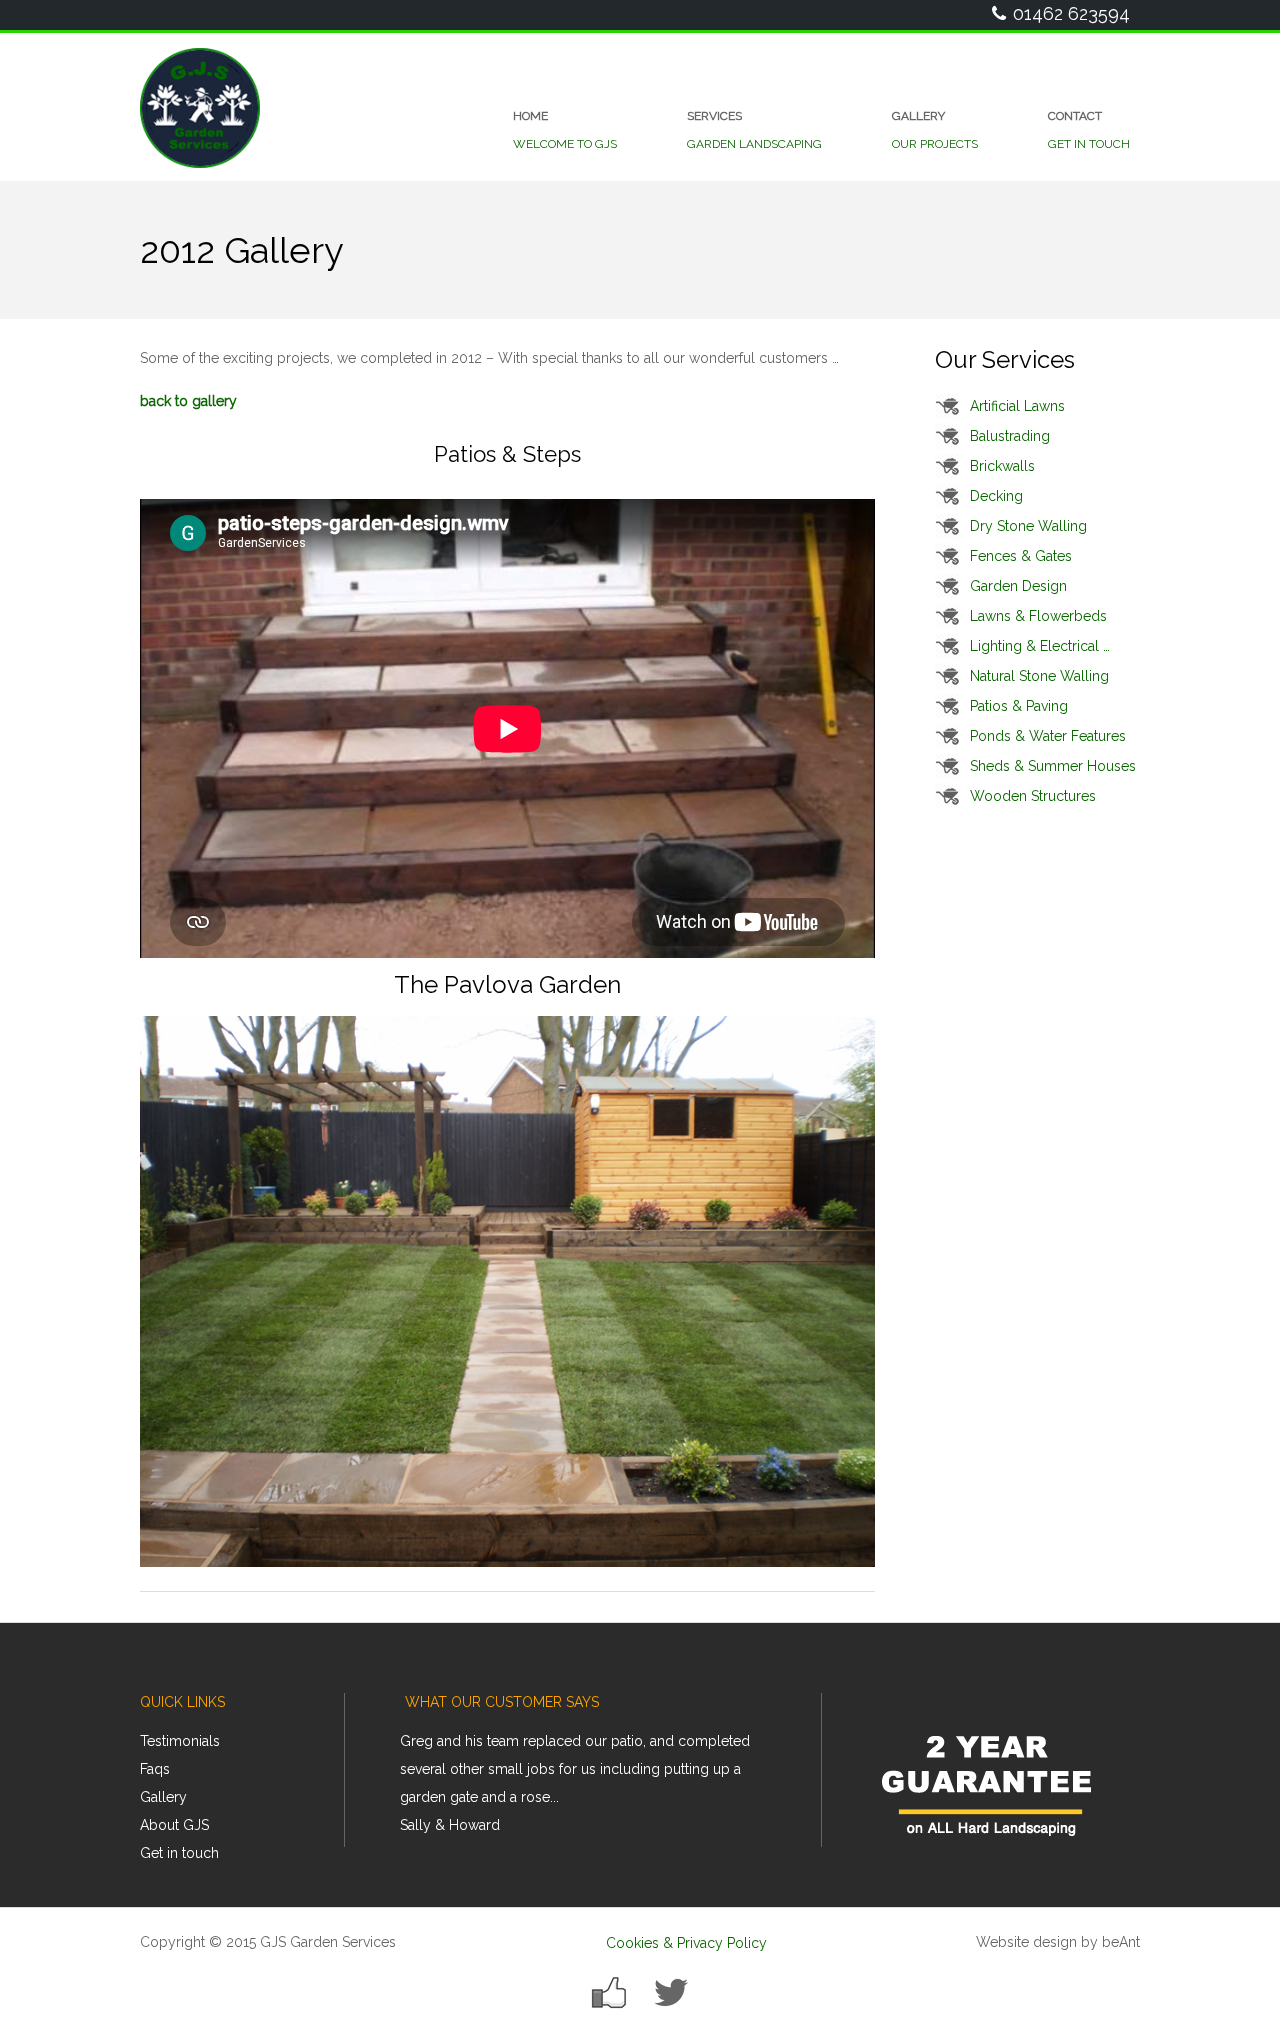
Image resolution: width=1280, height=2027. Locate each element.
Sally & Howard (450, 1825)
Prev (431, 1790)
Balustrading (1010, 436)
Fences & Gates (1021, 556)
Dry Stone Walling (1028, 526)
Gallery (163, 1797)
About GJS (174, 1825)
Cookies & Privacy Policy (686, 1943)
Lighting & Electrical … (1040, 646)
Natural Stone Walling (1039, 676)
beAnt (1121, 1942)
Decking (996, 496)
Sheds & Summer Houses (1053, 766)
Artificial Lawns (1017, 406)
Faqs (155, 1769)
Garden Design (1018, 586)
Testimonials (180, 1741)
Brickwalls (1002, 466)
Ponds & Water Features (1048, 736)
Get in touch (179, 1853)
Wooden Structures (1033, 796)
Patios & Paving (1019, 706)
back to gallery (188, 401)
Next (795, 1790)
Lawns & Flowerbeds (1038, 616)
